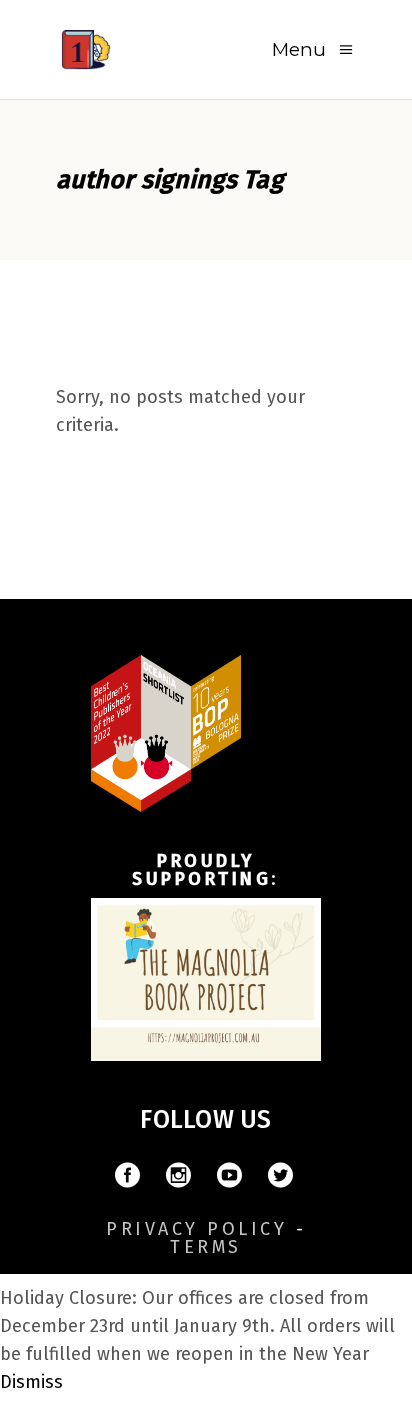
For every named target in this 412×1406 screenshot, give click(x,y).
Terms (206, 1247)
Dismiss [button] (31, 1382)
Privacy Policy (196, 1229)
